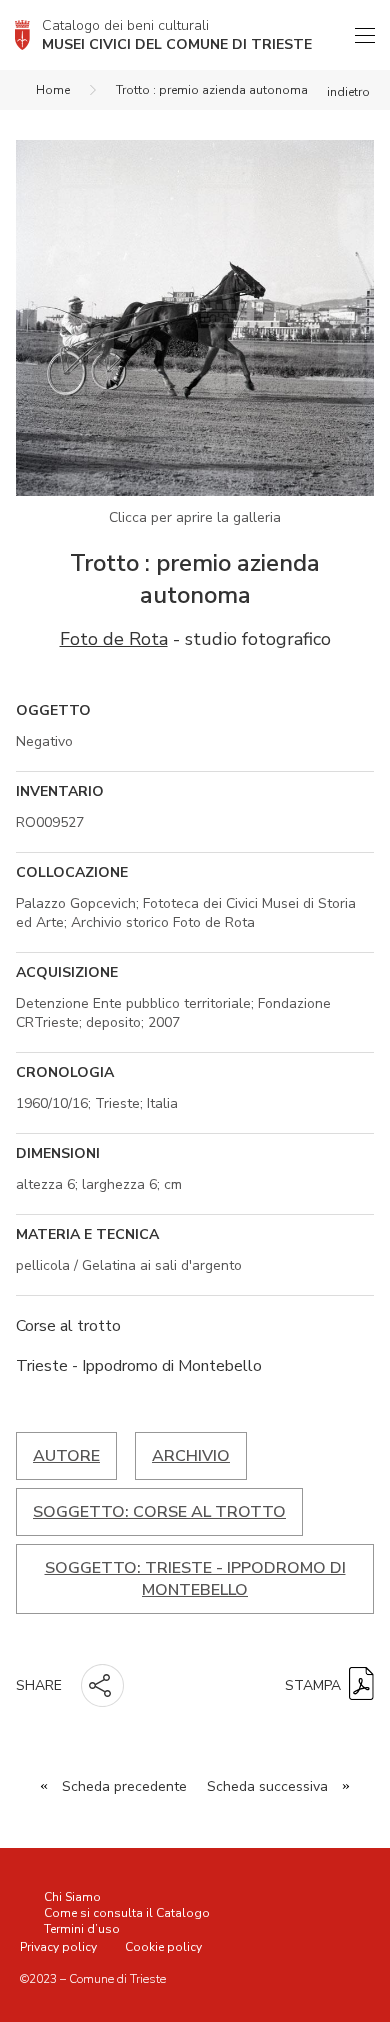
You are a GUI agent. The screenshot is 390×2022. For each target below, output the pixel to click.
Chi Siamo (72, 1897)
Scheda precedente (124, 1786)
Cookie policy (163, 1947)
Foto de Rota (114, 639)
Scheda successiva (267, 1786)
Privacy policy (58, 1947)
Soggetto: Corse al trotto (159, 1512)
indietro (348, 92)
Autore (66, 1456)
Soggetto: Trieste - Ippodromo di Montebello (195, 1579)
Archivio (191, 1456)
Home (53, 90)
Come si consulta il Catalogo (127, 1913)
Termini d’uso (82, 1929)
